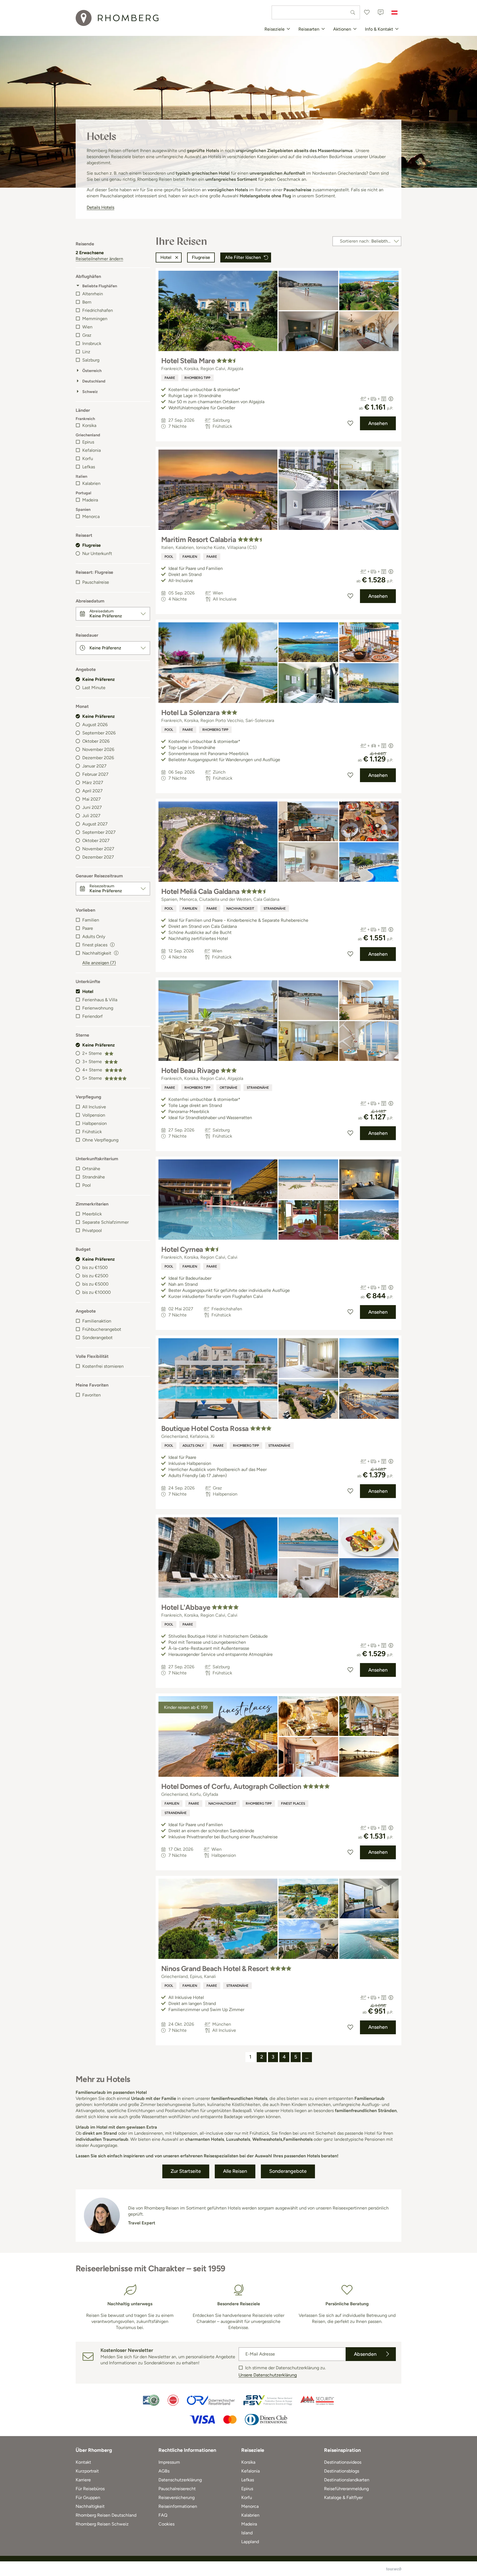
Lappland (250, 2542)
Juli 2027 (91, 816)
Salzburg (91, 360)
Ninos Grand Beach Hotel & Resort (215, 1969)
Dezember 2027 (98, 857)
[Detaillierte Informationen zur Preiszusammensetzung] (391, 399)
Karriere (83, 2480)
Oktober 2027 (96, 840)
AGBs (164, 2471)
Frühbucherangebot (102, 1329)
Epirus (88, 442)
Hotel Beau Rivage (190, 1071)
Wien (87, 327)
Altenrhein (93, 294)
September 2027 (99, 832)
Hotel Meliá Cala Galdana (200, 891)
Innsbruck (92, 343)
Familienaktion (97, 1321)
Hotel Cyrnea (182, 1249)
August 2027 (95, 824)
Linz (86, 352)
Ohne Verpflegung (100, 1140)
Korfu (88, 459)
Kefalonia (92, 450)
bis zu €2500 (95, 1276)
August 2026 (95, 725)
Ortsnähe (91, 1169)
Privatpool (92, 1230)
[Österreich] (394, 12)
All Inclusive (94, 1107)
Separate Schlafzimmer (105, 1222)
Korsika (89, 425)
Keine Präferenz (99, 679)
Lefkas (89, 467)
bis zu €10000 (96, 1292)
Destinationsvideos (343, 2462)
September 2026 (99, 733)
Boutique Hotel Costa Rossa (205, 1428)
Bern (87, 302)
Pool (87, 1185)
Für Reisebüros (90, 2489)
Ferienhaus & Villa (100, 1000)
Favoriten (92, 1395)
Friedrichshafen (98, 310)
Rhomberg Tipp (197, 378)
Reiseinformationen (178, 2506)
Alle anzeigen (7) (99, 963)
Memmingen (95, 319)
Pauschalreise (96, 582)
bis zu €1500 (95, 1267)
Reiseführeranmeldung (346, 2489)
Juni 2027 (92, 807)
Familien (91, 920)
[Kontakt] (381, 12)
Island (247, 2533)
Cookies (166, 2524)
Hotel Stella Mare (188, 361)
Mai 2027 (92, 799)
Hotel (88, 991)
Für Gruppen (88, 2497)
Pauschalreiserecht (177, 2489)
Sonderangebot (97, 1338)
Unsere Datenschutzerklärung (268, 2375)
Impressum (169, 2462)
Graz (87, 335)
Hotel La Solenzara (190, 713)
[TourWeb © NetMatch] (394, 2569)
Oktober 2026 (96, 741)
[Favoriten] (367, 12)
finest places (293, 1804)
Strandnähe (94, 1177)
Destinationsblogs (342, 2471)
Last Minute (94, 688)
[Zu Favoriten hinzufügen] (350, 423)
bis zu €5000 (95, 1284)
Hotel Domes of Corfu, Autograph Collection (231, 1786)
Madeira (90, 500)
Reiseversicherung (177, 2497)
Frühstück (92, 1132)
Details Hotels (100, 207)
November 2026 (98, 749)
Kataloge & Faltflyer (343, 2497)
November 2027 (98, 849)
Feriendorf (92, 1016)
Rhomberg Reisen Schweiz (102, 2524)
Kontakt (83, 2462)
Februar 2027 (95, 774)
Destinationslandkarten (347, 2480)
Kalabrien (91, 483)
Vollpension (94, 1115)
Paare (88, 928)
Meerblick (92, 1214)
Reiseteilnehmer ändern (99, 259)
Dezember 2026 (98, 758)
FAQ (163, 2515)
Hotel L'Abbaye (186, 1607)
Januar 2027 (94, 766)
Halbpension (95, 1123)
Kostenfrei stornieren (103, 1366)
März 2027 (93, 783)
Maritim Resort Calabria (199, 540)
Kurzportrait (87, 2471)
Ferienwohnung (98, 1008)
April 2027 (92, 791)
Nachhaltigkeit (240, 909)
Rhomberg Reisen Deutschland (106, 2515)
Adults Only (94, 937)
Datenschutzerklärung (180, 2480)
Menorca (91, 516)
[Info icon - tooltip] (112, 944)
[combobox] (316, 12)
